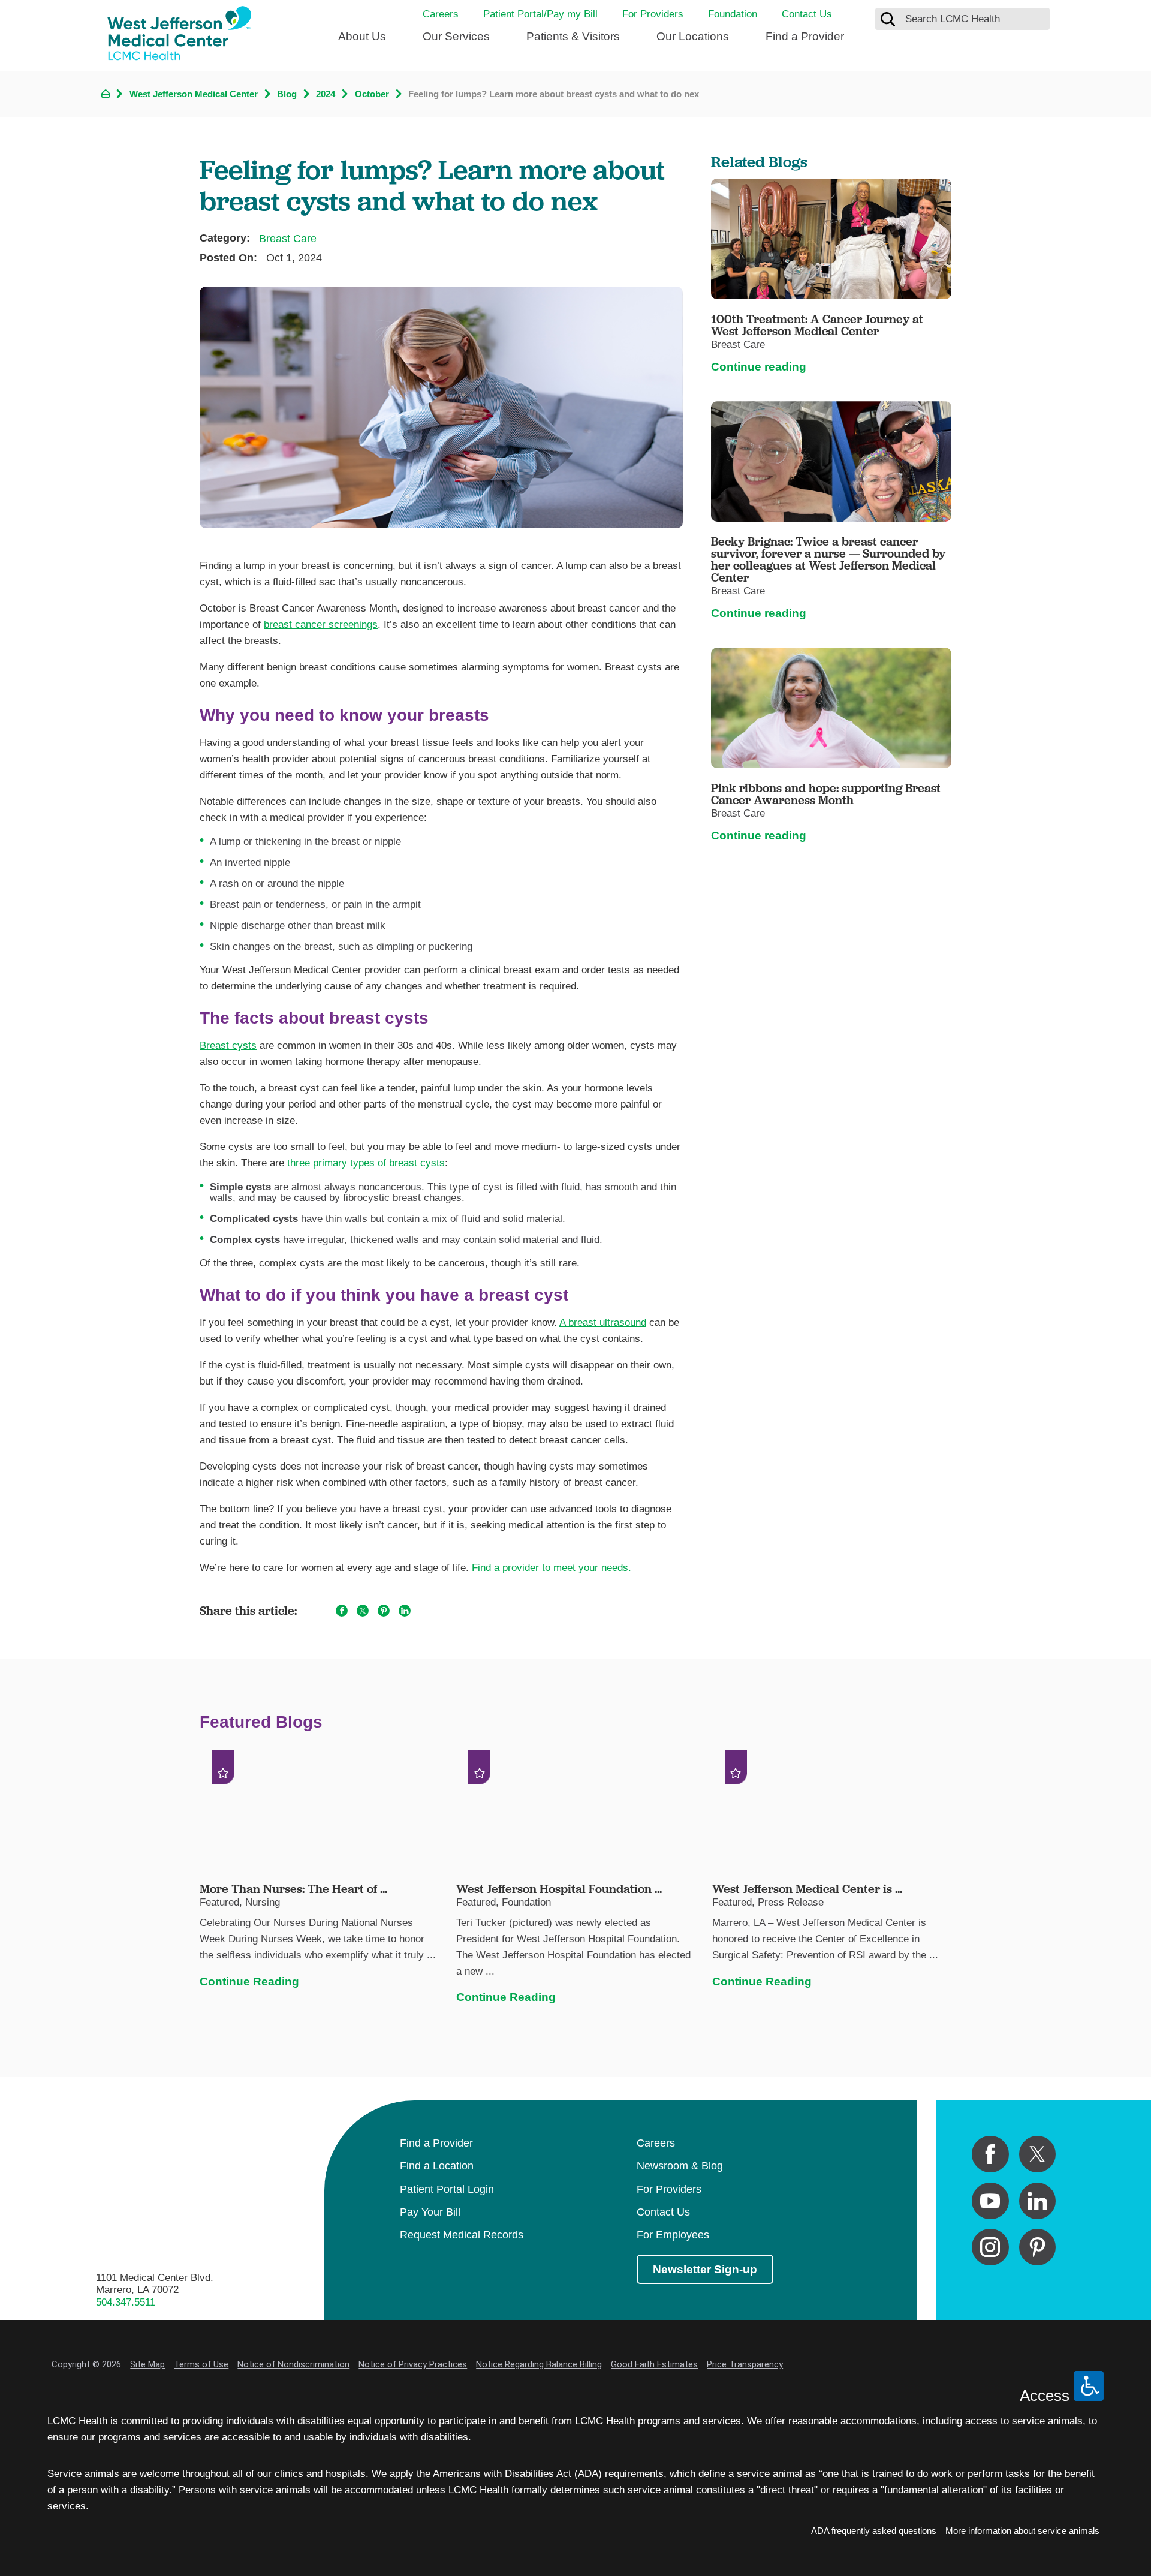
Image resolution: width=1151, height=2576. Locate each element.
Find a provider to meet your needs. (553, 1568)
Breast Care (288, 239)
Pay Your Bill (430, 2212)
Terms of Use (201, 2364)
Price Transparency (745, 2364)
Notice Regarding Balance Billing (539, 2364)
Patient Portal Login (447, 2189)
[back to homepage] (106, 94)
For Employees (673, 2235)
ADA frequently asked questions (874, 2531)
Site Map (147, 2364)
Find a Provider (805, 36)
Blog (287, 94)
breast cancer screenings (321, 625)
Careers (441, 14)
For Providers (653, 14)
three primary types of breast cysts (366, 1163)
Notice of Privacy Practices (413, 2364)
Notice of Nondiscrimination (293, 2364)
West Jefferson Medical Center (194, 94)
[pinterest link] (1037, 2247)
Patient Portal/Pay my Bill (540, 14)
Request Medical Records (462, 2235)
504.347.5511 (126, 2302)
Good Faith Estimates (654, 2364)
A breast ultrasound (603, 1322)
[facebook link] (990, 2154)
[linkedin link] (1037, 2201)
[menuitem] (362, 42)
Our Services (456, 36)
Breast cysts (228, 1045)
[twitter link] (1037, 2154)
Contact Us (807, 14)
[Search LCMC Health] (888, 19)
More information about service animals (1022, 2531)
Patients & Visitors (573, 36)
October (372, 94)
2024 (326, 94)
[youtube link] (990, 2201)
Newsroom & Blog (680, 2166)
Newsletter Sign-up (705, 2269)
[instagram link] (990, 2247)
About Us (362, 36)
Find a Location (437, 2166)
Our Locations (693, 36)
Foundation (733, 14)
